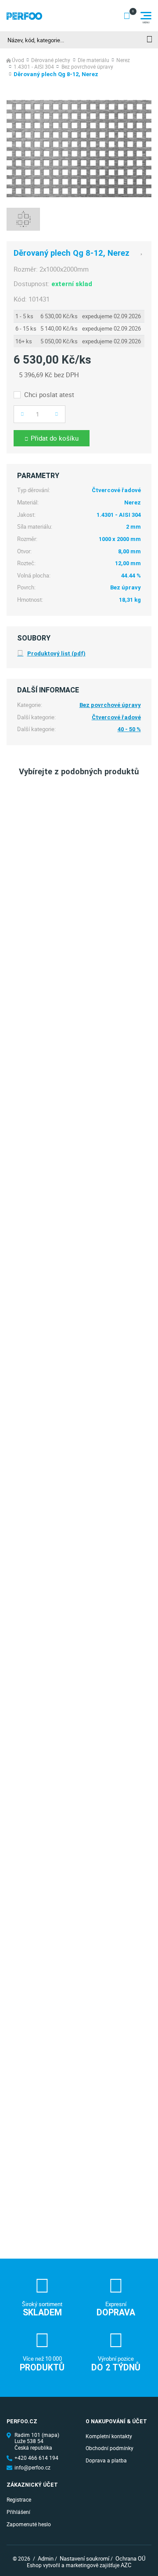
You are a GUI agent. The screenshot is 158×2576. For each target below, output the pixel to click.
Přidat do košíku (55, 438)
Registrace (19, 2500)
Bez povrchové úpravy (87, 67)
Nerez (123, 61)
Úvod (18, 61)
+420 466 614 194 (36, 2458)
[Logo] (24, 16)
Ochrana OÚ (130, 2558)
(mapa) (50, 2435)
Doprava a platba (106, 2460)
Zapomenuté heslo (29, 2524)
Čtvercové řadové (116, 717)
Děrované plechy (51, 61)
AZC (126, 2565)
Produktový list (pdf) (56, 653)
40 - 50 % (129, 729)
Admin (46, 2558)
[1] (149, 40)
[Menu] (146, 16)
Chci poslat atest (49, 395)
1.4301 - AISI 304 (34, 67)
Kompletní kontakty (109, 2436)
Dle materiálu (93, 61)
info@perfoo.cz (32, 2468)
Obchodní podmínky (110, 2448)
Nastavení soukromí (84, 2558)
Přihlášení (18, 2512)
